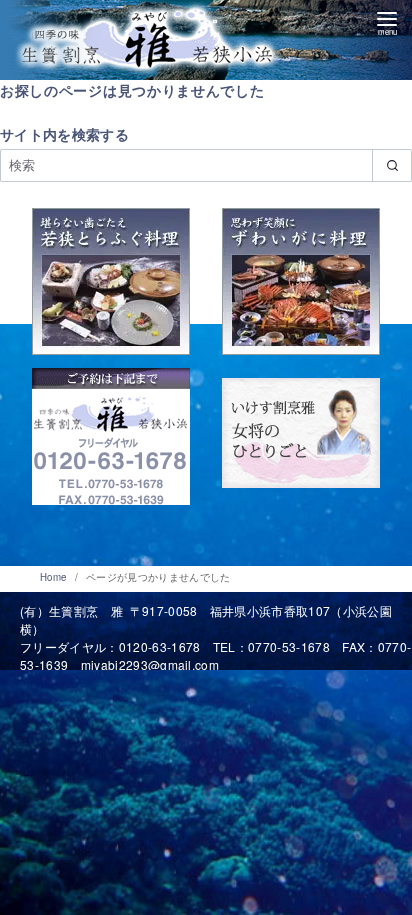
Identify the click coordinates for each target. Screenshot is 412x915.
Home (55, 577)
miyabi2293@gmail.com (150, 664)
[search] (392, 165)
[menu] (387, 21)
